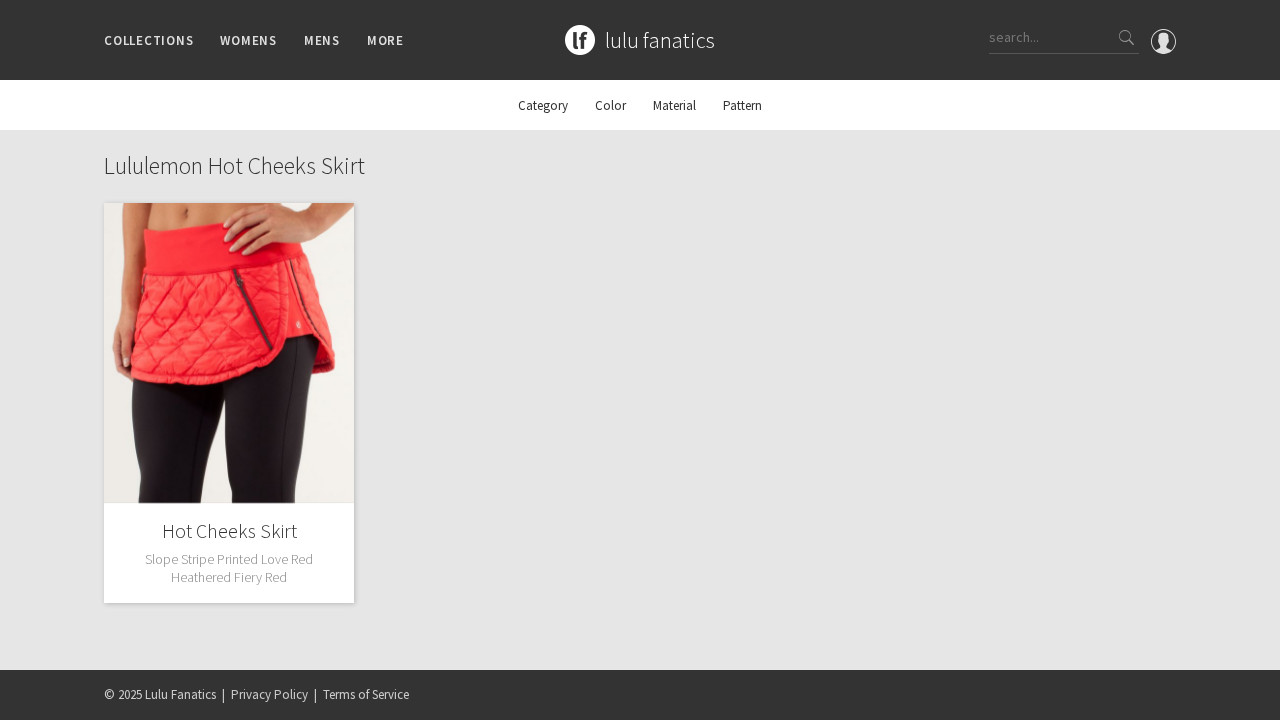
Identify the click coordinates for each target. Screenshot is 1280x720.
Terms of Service (366, 694)
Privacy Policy (269, 694)
